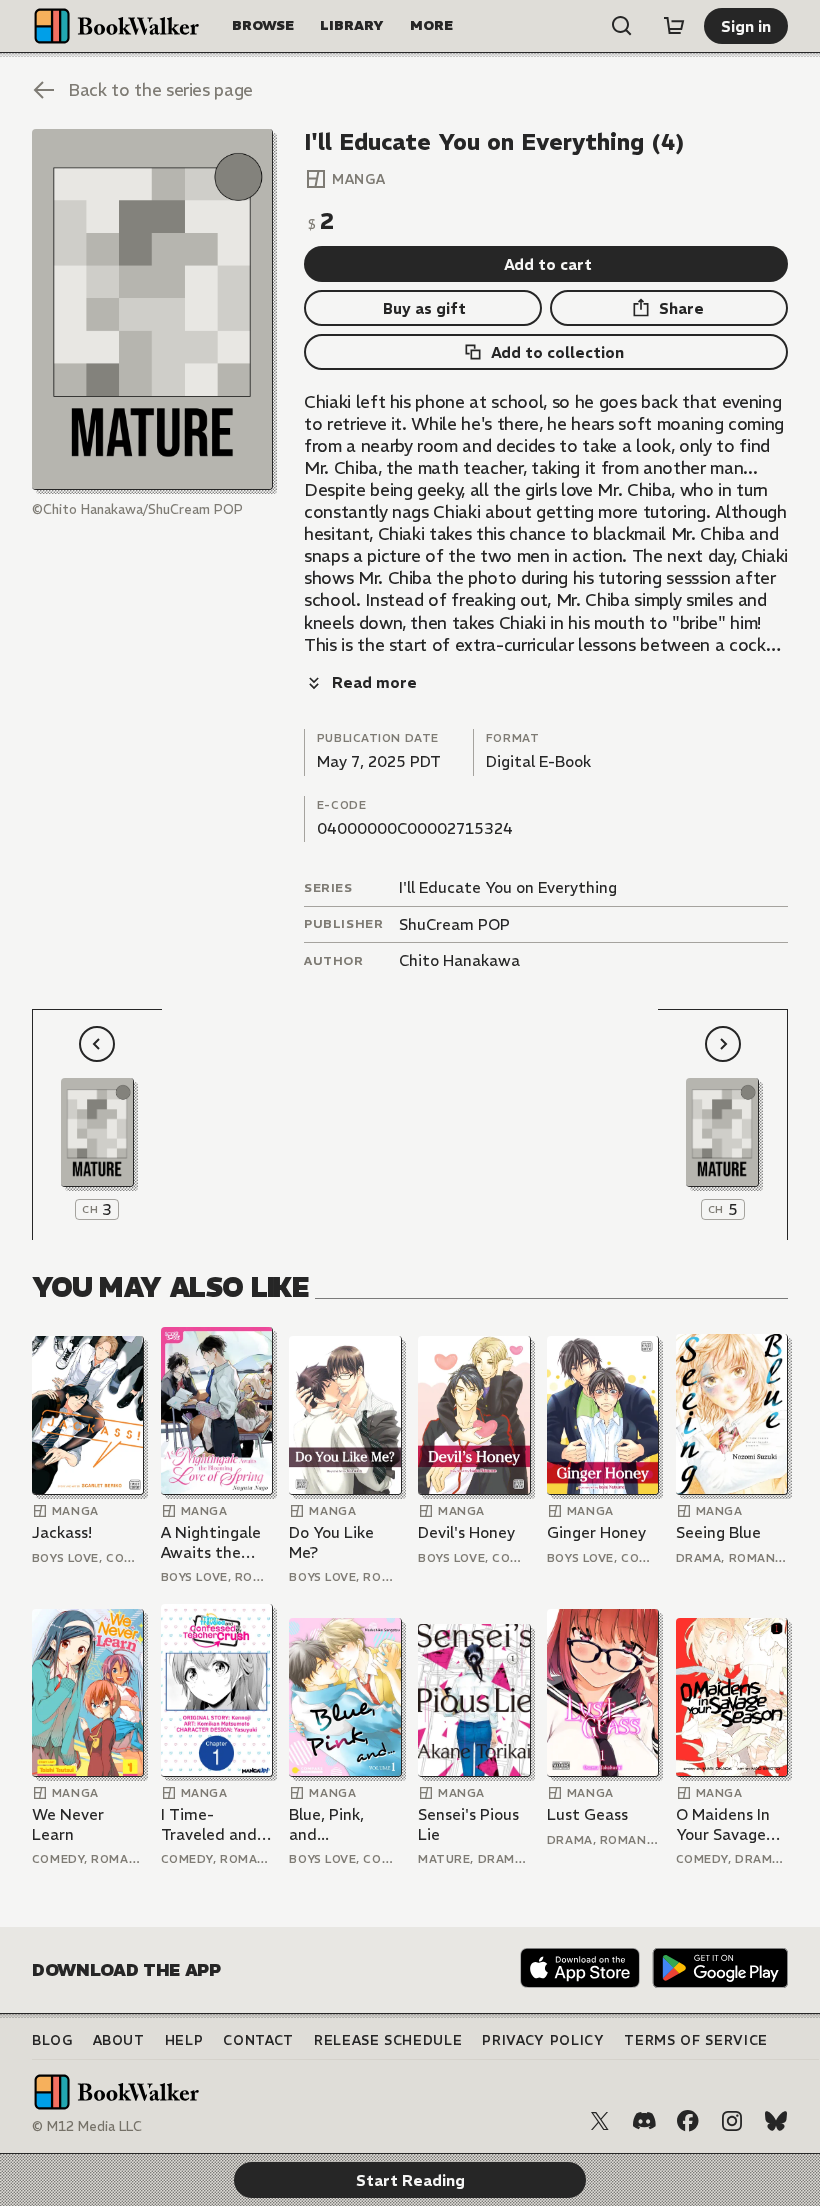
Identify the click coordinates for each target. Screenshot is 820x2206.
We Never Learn (68, 1824)
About (119, 2040)
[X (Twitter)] (600, 2121)
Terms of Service (695, 2040)
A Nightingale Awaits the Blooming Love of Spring (214, 1542)
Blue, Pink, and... (326, 1824)
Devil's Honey (466, 1532)
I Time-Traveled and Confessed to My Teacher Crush (210, 1824)
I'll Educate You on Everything (508, 887)
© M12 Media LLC (87, 2126)
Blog (52, 2040)
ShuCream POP (454, 924)
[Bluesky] (776, 2121)
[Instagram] (732, 2121)
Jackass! (62, 1532)
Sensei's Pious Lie (468, 1824)
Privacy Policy (543, 2040)
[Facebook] (688, 2121)
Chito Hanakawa (459, 960)
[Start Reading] (152, 309)
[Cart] (674, 26)
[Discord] (644, 2121)
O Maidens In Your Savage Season (723, 1824)
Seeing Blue (718, 1532)
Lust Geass (587, 1814)
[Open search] (622, 26)
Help (184, 2040)
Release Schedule (388, 2040)
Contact (258, 2040)
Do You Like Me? (331, 1542)
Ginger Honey (596, 1532)
